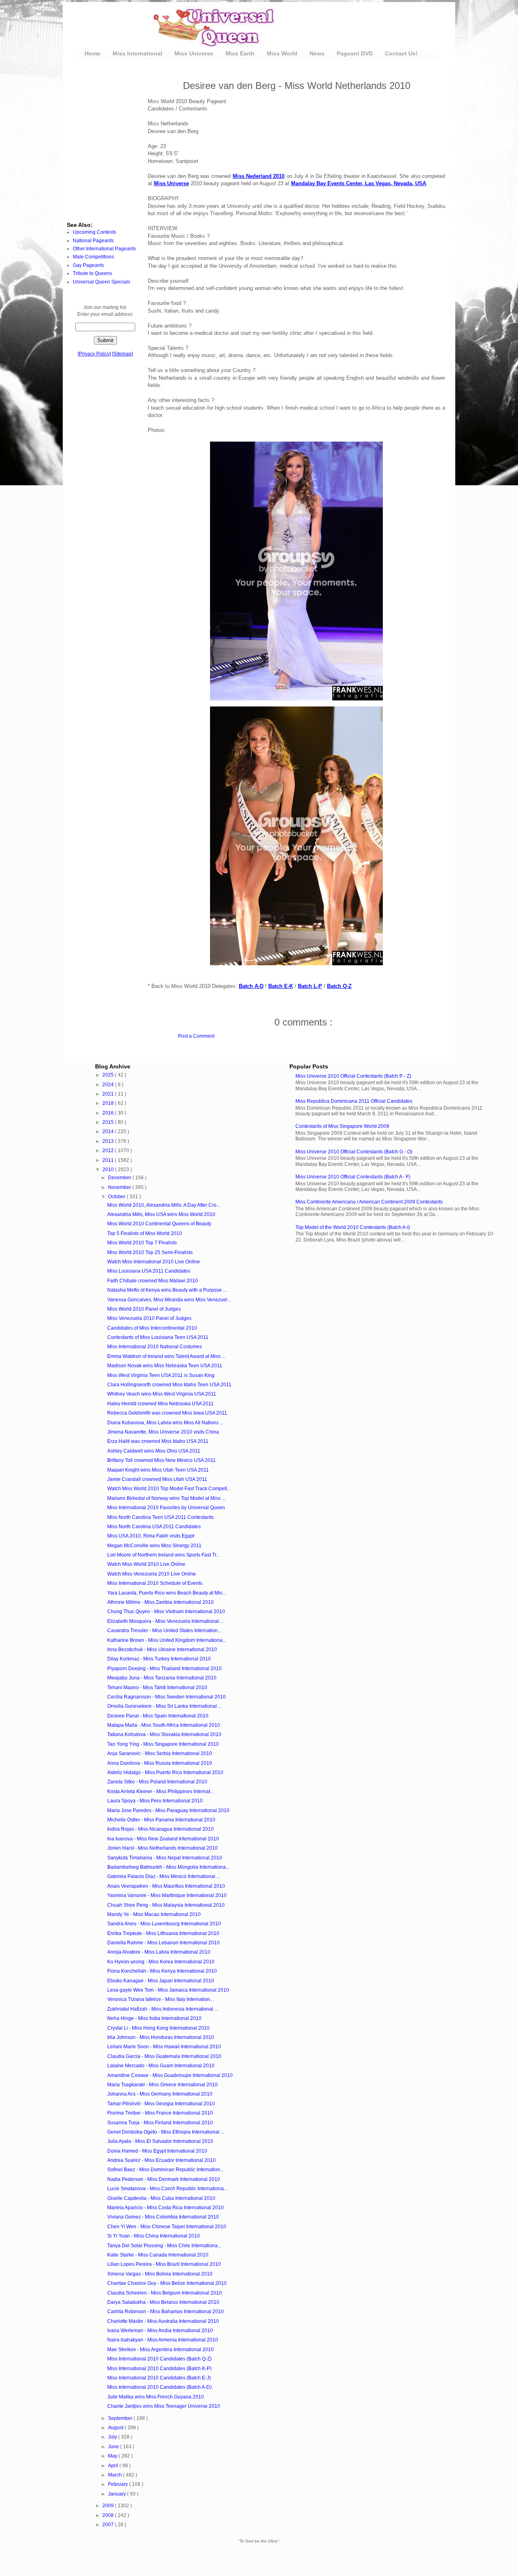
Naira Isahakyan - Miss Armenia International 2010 (163, 2340)
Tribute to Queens (92, 273)
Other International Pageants (104, 249)
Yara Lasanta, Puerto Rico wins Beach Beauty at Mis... (167, 1593)
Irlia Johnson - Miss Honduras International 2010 (161, 2037)
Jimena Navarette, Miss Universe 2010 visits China (163, 1432)
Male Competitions (93, 257)
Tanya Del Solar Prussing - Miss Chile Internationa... (164, 2246)
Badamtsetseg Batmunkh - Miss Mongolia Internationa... (168, 1867)
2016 (109, 1113)
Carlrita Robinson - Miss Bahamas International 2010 (166, 2312)
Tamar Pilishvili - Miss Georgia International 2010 (161, 2104)
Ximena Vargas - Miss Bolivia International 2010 (160, 2274)
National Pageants (93, 241)
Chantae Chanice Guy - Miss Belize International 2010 (167, 2283)
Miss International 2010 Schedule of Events (155, 1583)
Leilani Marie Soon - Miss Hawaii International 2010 (164, 2047)
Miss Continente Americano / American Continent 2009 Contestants (369, 1202)
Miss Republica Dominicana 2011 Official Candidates (354, 1101)
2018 (109, 1103)
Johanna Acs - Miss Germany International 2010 (160, 2094)
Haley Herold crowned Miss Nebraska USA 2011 (160, 1404)
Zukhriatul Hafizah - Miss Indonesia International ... (163, 2009)
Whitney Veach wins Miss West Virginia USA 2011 (162, 1394)
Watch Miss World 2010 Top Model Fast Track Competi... (169, 1489)
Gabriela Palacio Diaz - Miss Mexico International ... (164, 1876)
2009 (109, 2506)
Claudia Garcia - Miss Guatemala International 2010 (164, 2056)
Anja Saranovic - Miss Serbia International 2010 (160, 1753)
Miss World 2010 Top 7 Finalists (142, 1243)
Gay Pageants (88, 265)
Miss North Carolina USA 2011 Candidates (154, 1527)
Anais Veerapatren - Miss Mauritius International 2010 (166, 1886)
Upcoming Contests (94, 232)
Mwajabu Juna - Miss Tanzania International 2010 (162, 1678)
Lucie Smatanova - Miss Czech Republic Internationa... (167, 2189)
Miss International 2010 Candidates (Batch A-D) (159, 2387)
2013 (109, 1141)
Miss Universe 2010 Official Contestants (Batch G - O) (354, 1152)
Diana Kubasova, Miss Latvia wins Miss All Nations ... (165, 1423)
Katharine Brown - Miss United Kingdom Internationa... (167, 1640)
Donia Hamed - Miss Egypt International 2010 (157, 2151)
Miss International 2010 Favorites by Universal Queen (166, 1508)
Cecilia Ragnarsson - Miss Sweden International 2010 (167, 1697)
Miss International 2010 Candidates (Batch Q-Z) (159, 2359)
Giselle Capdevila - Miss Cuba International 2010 (161, 2198)
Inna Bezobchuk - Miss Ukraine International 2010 (162, 1650)
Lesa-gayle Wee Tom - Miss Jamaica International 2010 (168, 1990)
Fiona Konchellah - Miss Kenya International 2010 (162, 1971)
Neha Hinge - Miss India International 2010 (154, 2018)
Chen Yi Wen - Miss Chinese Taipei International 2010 (167, 2227)
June (114, 2447)
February (119, 2484)
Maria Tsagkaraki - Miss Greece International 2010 (162, 2085)
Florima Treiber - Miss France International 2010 (160, 2113)
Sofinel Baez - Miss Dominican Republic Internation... (166, 2170)
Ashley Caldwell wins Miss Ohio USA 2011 (154, 1451)
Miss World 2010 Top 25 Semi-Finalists (150, 1252)
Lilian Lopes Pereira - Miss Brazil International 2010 (164, 2264)
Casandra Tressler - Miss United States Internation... (164, 1631)
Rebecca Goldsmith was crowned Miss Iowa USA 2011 (167, 1413)
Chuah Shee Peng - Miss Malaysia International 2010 (166, 1905)
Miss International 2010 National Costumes (155, 1347)
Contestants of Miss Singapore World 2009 (342, 1126)
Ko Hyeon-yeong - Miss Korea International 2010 (161, 1962)
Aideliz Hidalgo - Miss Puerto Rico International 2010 (165, 1772)
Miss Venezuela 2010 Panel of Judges (149, 1318)
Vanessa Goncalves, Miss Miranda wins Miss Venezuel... (169, 1300)
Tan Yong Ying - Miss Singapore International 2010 (163, 1744)
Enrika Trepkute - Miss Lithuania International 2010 (163, 1933)
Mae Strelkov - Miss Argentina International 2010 (160, 2350)
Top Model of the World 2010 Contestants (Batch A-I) (353, 1227)
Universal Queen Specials (102, 282)
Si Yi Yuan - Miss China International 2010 (154, 2236)
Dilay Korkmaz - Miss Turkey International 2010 (159, 1659)
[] (94, 354)
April (114, 2466)
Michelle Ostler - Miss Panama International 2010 (161, 1820)
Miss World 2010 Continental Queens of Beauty (159, 1224)
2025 (109, 1075)
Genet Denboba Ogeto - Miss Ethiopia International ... (166, 2132)
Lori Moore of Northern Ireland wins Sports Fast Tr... (163, 1555)
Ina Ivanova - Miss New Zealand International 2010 (163, 1839)
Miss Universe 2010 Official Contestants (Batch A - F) (353, 1177)
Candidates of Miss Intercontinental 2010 (152, 1328)
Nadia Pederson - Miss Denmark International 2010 (164, 2179)
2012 (109, 1151)
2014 (109, 1131)
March (116, 2475)
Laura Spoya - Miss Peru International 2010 (155, 1801)
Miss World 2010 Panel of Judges (144, 1309)
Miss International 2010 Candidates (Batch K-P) (159, 2369)
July (113, 2437)
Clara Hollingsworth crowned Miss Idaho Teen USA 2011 (169, 1385)
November (120, 1187)
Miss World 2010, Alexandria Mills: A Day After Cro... (164, 1205)
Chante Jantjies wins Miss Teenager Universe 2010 (164, 2406)
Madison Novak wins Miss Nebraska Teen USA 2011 (165, 1366)
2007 (109, 2525)
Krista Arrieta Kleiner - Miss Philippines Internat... (160, 1791)
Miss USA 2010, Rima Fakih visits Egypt (151, 1536)
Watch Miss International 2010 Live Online (154, 1262)
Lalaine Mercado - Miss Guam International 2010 (161, 2066)
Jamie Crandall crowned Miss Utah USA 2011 (157, 1479)
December (120, 1178)
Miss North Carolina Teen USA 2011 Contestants (160, 1517)
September (121, 2418)
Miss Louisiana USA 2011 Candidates (149, 1271)
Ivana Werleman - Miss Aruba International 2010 (160, 2331)
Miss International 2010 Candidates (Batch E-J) (159, 2378)
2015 (109, 1122)
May (113, 2456)
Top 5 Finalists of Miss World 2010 (145, 1233)
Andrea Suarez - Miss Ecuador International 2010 (161, 2160)
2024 (109, 1085)
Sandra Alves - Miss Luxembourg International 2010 (164, 1924)
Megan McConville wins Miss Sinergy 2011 (154, 1546)
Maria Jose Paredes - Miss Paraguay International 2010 (168, 1810)
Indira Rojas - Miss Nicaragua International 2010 (160, 1829)
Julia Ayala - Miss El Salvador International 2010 (160, 2141)
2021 (109, 1094)
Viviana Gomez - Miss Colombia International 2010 (163, 2217)
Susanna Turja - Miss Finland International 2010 (160, 2123)
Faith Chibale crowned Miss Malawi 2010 (153, 1281)
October (117, 1197)
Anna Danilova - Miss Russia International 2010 (160, 1763)
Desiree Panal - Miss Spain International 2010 (158, 1716)
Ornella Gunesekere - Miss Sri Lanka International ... (165, 1706)
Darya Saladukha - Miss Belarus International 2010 (163, 2302)
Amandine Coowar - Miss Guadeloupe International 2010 (170, 2075)
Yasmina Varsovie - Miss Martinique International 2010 (167, 1895)
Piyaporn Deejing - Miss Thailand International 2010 (165, 1669)
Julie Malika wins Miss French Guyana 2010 (156, 2397)
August (116, 2428)
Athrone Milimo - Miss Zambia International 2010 (160, 1602)
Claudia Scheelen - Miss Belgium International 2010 (165, 2293)
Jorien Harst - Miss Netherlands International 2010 (162, 1848)
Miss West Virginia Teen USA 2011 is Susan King (161, 1375)
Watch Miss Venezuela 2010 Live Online (152, 1574)
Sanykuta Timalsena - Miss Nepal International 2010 (165, 1858)
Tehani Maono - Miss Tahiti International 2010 (157, 1688)
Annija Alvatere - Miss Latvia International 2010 (159, 1952)
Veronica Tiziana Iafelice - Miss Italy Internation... (160, 1999)
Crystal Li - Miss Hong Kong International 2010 (158, 2028)
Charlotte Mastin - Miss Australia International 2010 (163, 2321)
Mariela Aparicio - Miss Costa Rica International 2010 (166, 2208)
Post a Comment (196, 1036)
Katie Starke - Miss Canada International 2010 (158, 2255)
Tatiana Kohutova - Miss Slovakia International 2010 (164, 1734)
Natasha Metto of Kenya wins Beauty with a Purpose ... (167, 1290)
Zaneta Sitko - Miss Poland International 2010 (157, 1782)
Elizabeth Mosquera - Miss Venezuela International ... (166, 1621)
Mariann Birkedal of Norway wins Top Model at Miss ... (166, 1498)
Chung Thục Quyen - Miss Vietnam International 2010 (166, 1612)
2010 (109, 1170)
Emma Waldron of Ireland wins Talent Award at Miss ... (166, 1356)
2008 (109, 2515)
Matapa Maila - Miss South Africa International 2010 (164, 1725)
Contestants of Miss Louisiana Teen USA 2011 (158, 1337)
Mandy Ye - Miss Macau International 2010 (154, 1914)
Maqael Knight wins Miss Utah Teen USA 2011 (158, 1470)
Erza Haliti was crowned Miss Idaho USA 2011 (158, 1441)
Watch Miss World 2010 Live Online (146, 1564)
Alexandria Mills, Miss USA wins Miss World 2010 (161, 1214)
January (118, 2494)
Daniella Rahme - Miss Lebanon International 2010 (163, 1943)
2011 (109, 1160)
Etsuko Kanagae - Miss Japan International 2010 (161, 1981)
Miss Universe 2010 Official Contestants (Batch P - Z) (353, 1076)
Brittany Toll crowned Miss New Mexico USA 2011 (161, 1460)
